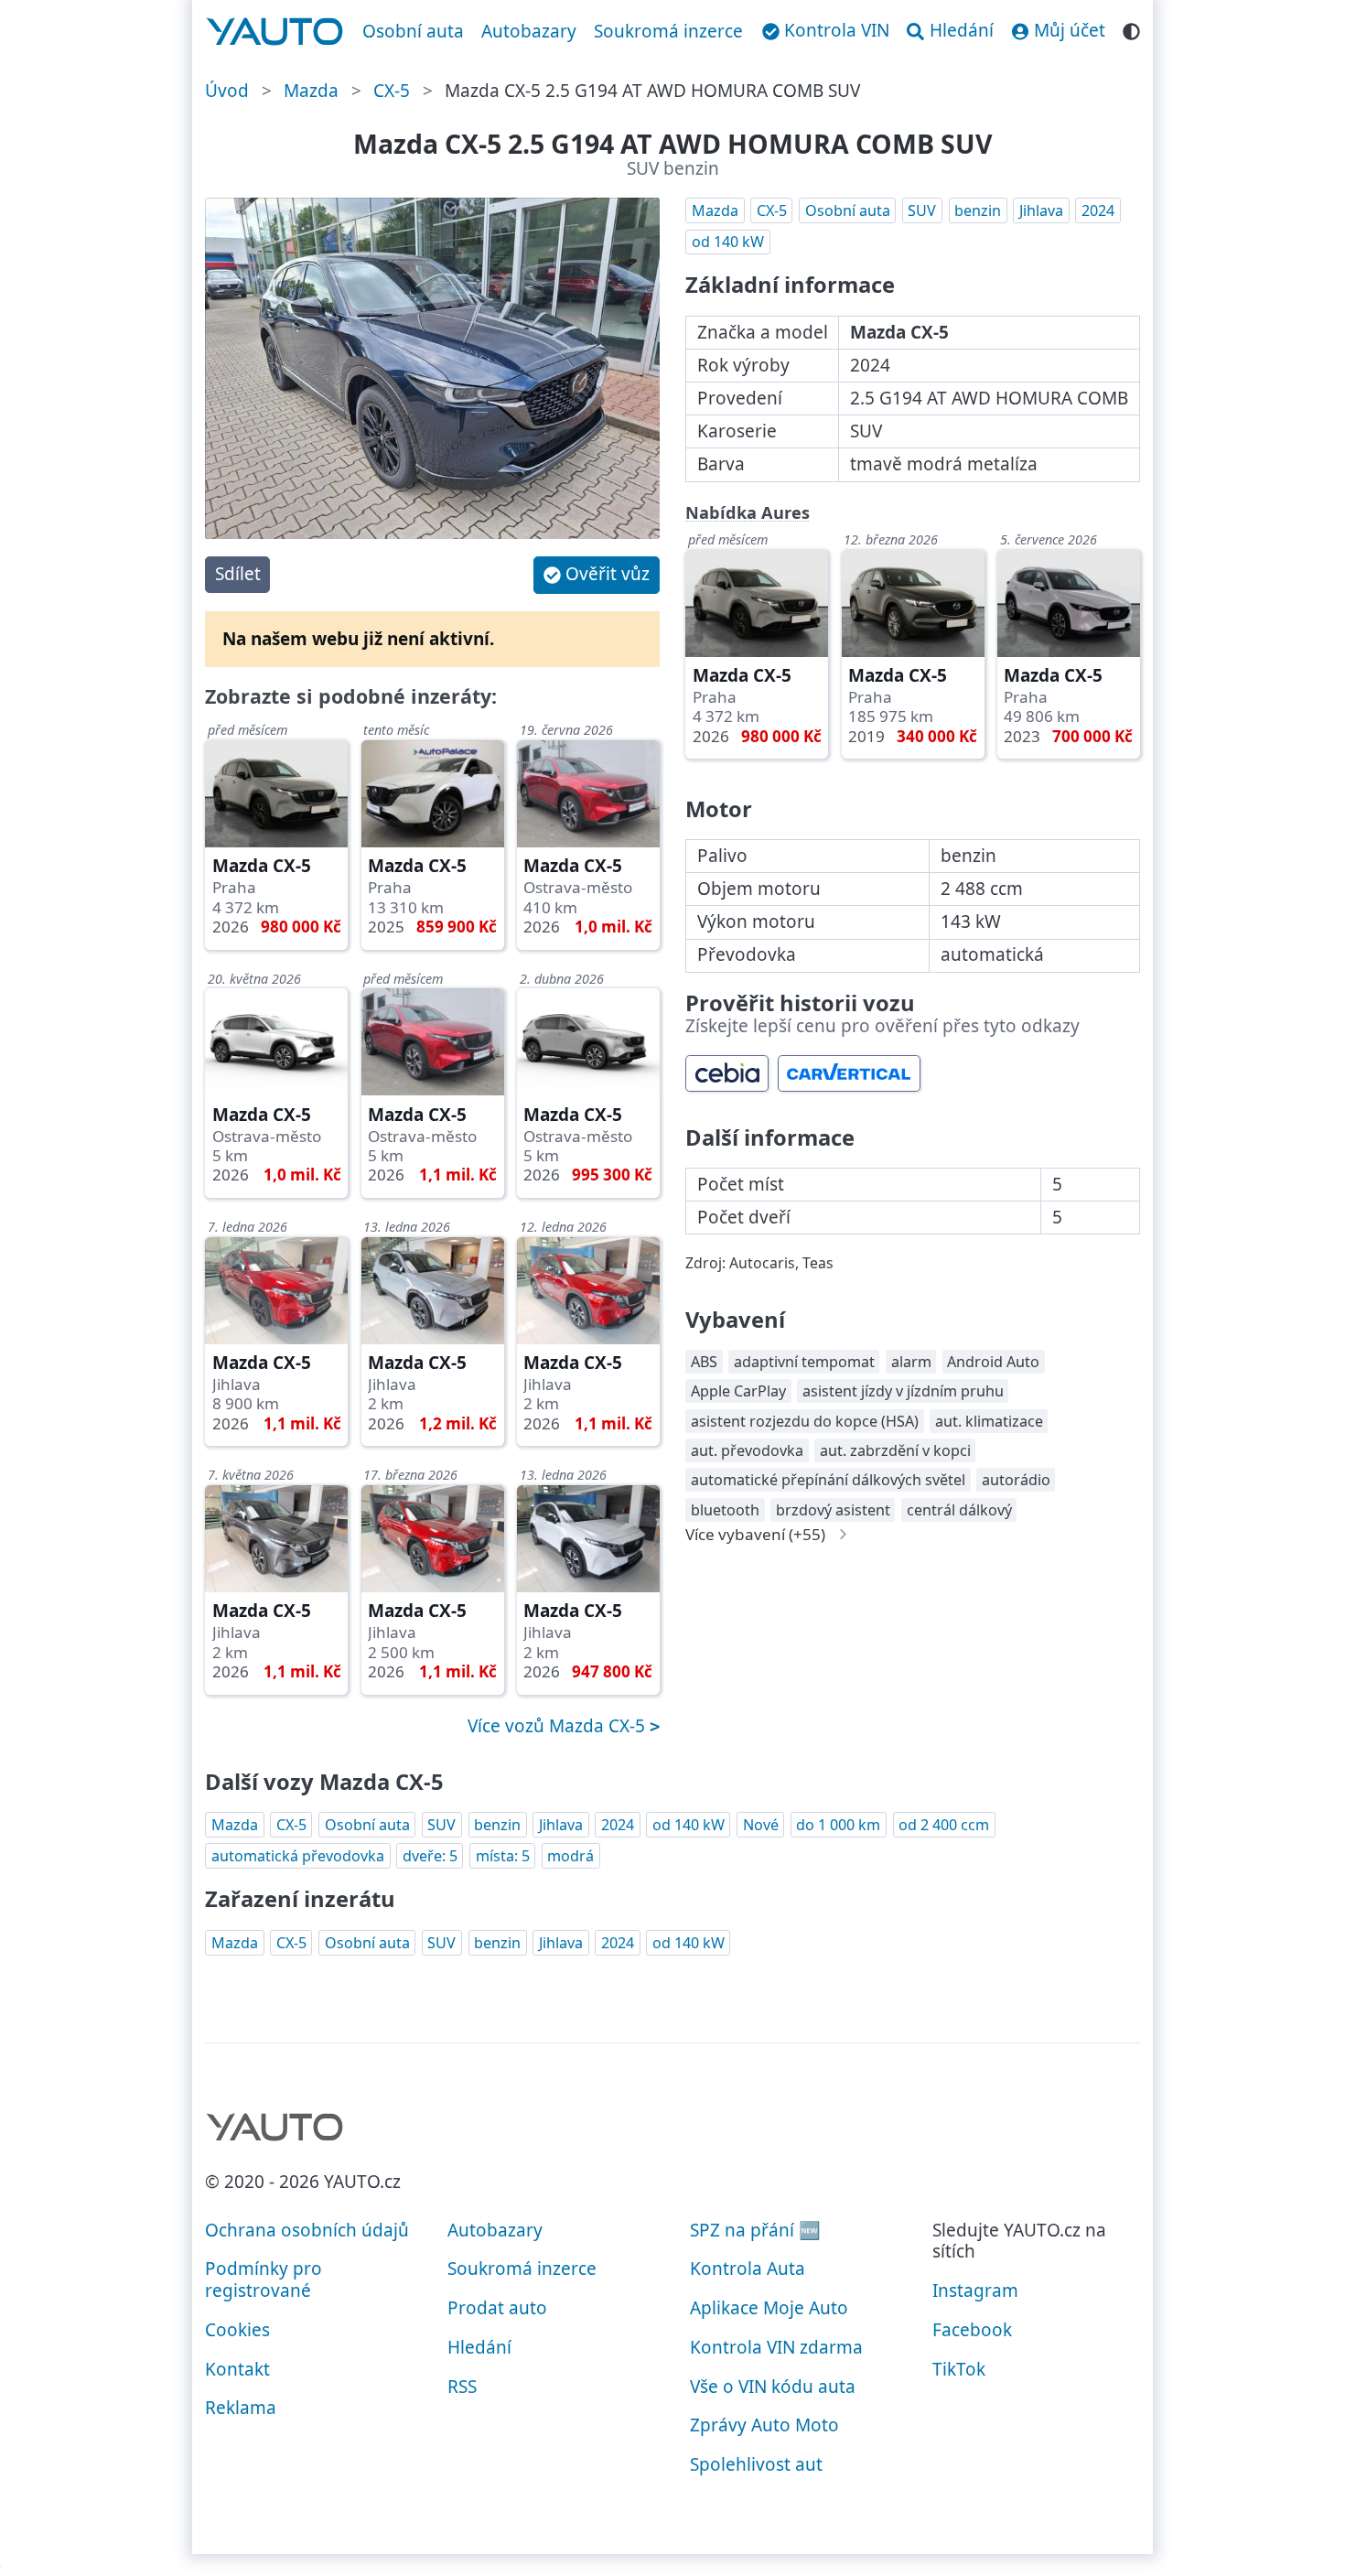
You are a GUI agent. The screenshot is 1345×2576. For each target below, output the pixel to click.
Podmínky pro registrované (264, 2280)
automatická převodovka (298, 1856)
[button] (597, 575)
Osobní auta (413, 31)
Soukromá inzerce (668, 31)
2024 (1098, 210)
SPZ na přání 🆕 (755, 2230)
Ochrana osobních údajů (307, 2230)
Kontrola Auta (748, 2269)
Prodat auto (497, 2308)
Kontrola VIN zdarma (776, 2347)
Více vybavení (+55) (755, 1534)
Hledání (479, 2347)
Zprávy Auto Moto (764, 2425)
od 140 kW (728, 242)
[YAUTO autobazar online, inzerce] (275, 32)
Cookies (237, 2330)
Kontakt (237, 2369)
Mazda (311, 91)
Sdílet (238, 574)
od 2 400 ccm (944, 1825)
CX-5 (392, 91)
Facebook (972, 2330)
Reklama (241, 2408)
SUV (922, 210)
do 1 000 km (838, 1825)
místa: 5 (503, 1856)
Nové (761, 1825)
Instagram (975, 2290)
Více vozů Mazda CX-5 (559, 1726)
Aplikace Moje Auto (769, 2308)
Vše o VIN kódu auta (773, 2387)
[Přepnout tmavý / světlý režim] (1131, 29)
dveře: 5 (430, 1856)
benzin (978, 210)
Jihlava (1041, 210)
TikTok (959, 2369)
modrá (570, 1856)
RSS (462, 2387)
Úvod (227, 91)
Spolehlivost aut (756, 2464)
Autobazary (529, 31)
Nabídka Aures (748, 512)
